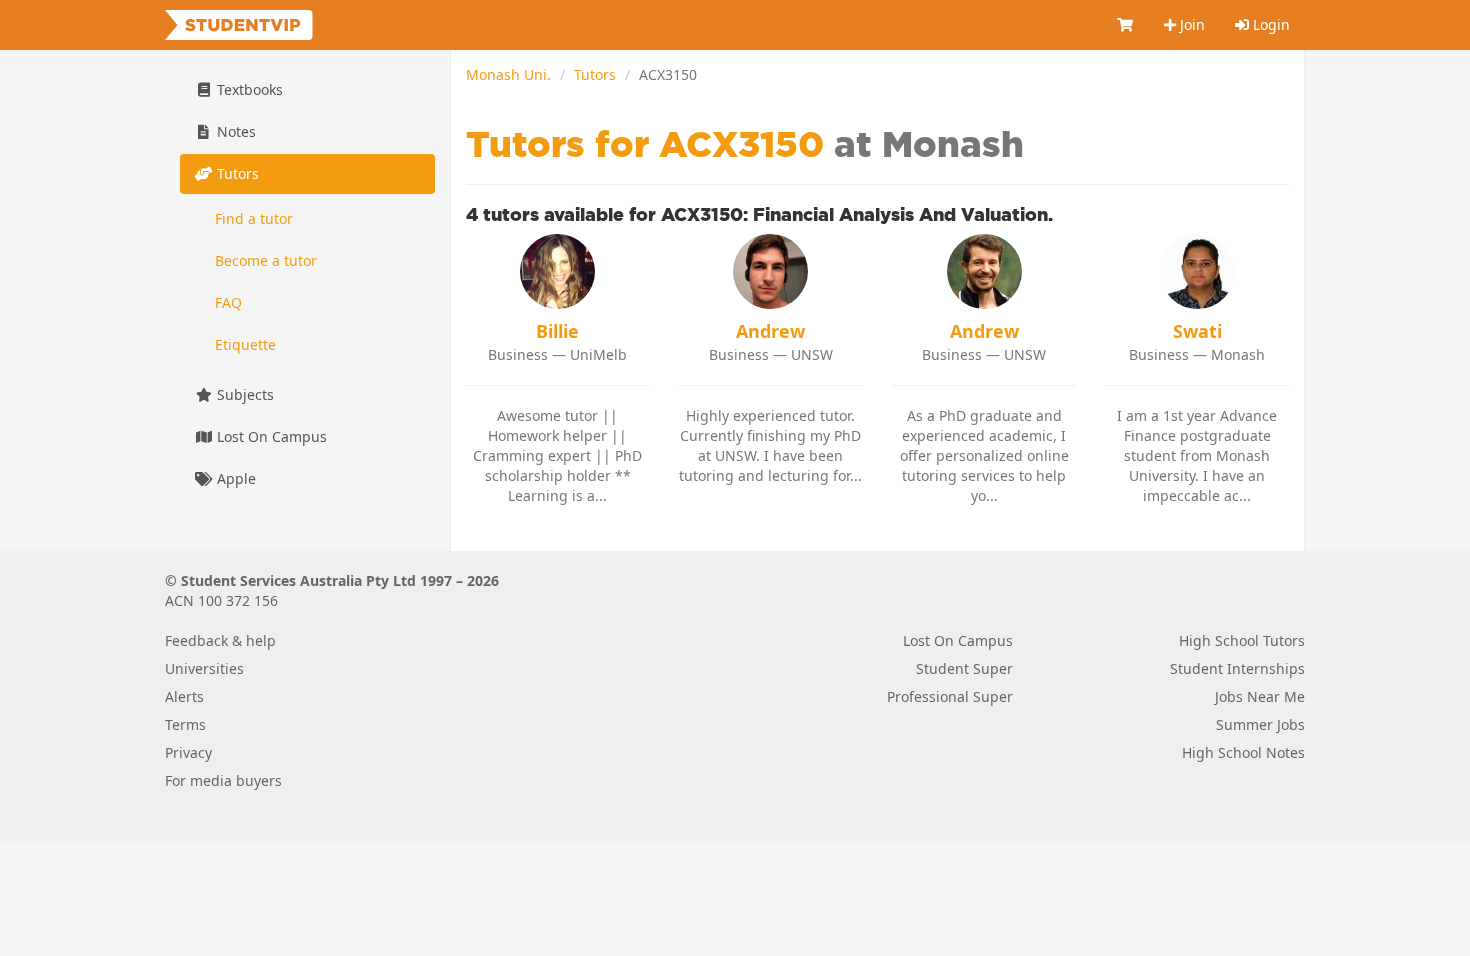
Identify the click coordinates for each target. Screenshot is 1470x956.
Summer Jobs (1260, 724)
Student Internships (1237, 668)
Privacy (188, 752)
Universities (204, 668)
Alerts (184, 696)
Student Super (964, 668)
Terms (185, 724)
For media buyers (223, 780)
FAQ (228, 302)
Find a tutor (254, 218)
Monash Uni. (508, 74)
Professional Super (950, 696)
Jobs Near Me (1260, 696)
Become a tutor (266, 260)
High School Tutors (1242, 640)
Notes (234, 131)
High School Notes (1243, 752)
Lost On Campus (270, 436)
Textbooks (248, 89)
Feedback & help (220, 640)
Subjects (243, 394)
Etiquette (245, 344)
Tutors (595, 74)
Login (1269, 24)
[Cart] (1126, 25)
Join (1190, 24)
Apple (234, 478)
